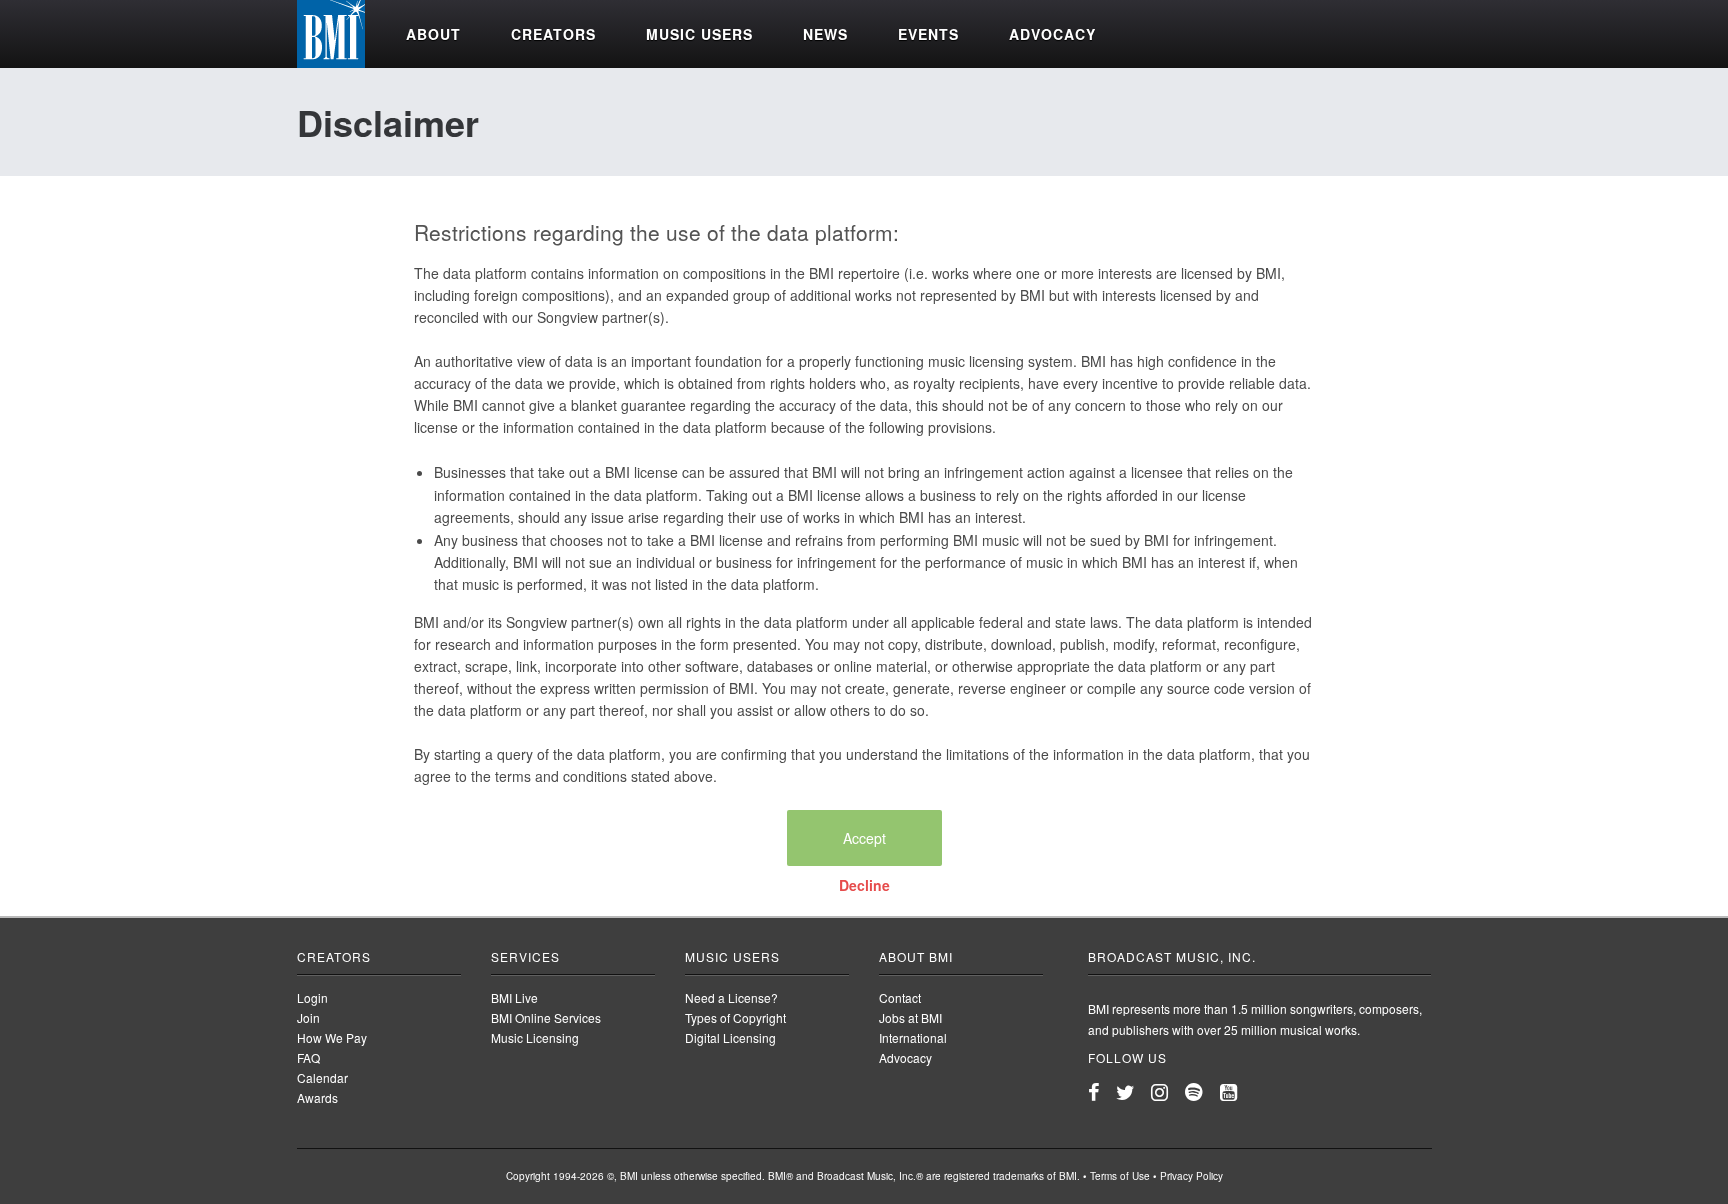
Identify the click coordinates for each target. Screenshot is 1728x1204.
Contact (900, 997)
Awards (317, 1097)
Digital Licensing (730, 1037)
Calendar (322, 1077)
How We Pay (332, 1037)
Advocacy (1052, 34)
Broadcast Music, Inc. (1172, 956)
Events (928, 34)
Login (312, 997)
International (913, 1037)
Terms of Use (1120, 1176)
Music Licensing (535, 1037)
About (433, 34)
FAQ (308, 1057)
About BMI (916, 956)
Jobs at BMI (910, 1017)
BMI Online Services (546, 1017)
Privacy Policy (1191, 1176)
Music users (699, 34)
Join (308, 1017)
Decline (864, 885)
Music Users (732, 956)
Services (525, 956)
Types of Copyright (735, 1017)
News (825, 34)
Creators (553, 34)
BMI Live (514, 997)
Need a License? (731, 997)
